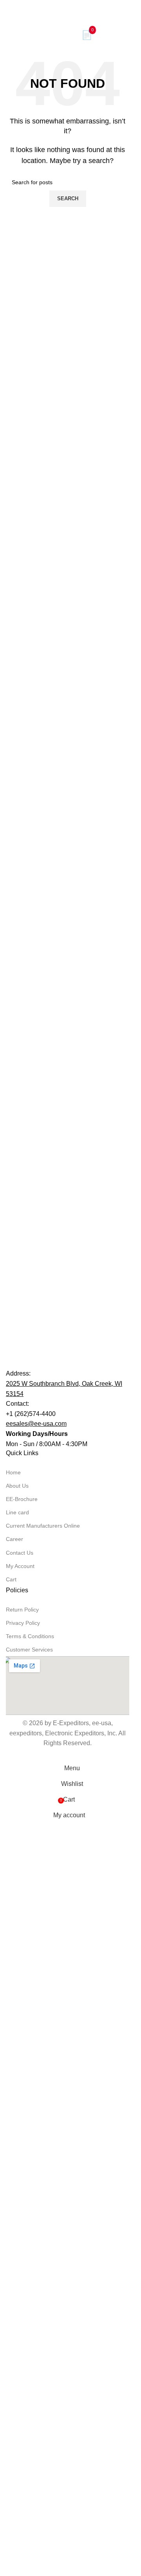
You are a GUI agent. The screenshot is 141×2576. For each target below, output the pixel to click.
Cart (11, 2129)
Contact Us (20, 2103)
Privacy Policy (23, 2173)
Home (13, 2022)
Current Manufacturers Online (43, 2076)
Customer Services (29, 2199)
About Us (17, 2036)
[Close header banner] (10, 10)
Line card (17, 2062)
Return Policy (22, 2159)
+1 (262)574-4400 (31, 1964)
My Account (20, 2116)
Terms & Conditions (30, 2186)
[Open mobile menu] (9, 35)
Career (14, 2089)
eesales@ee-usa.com (36, 1974)
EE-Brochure (22, 2049)
